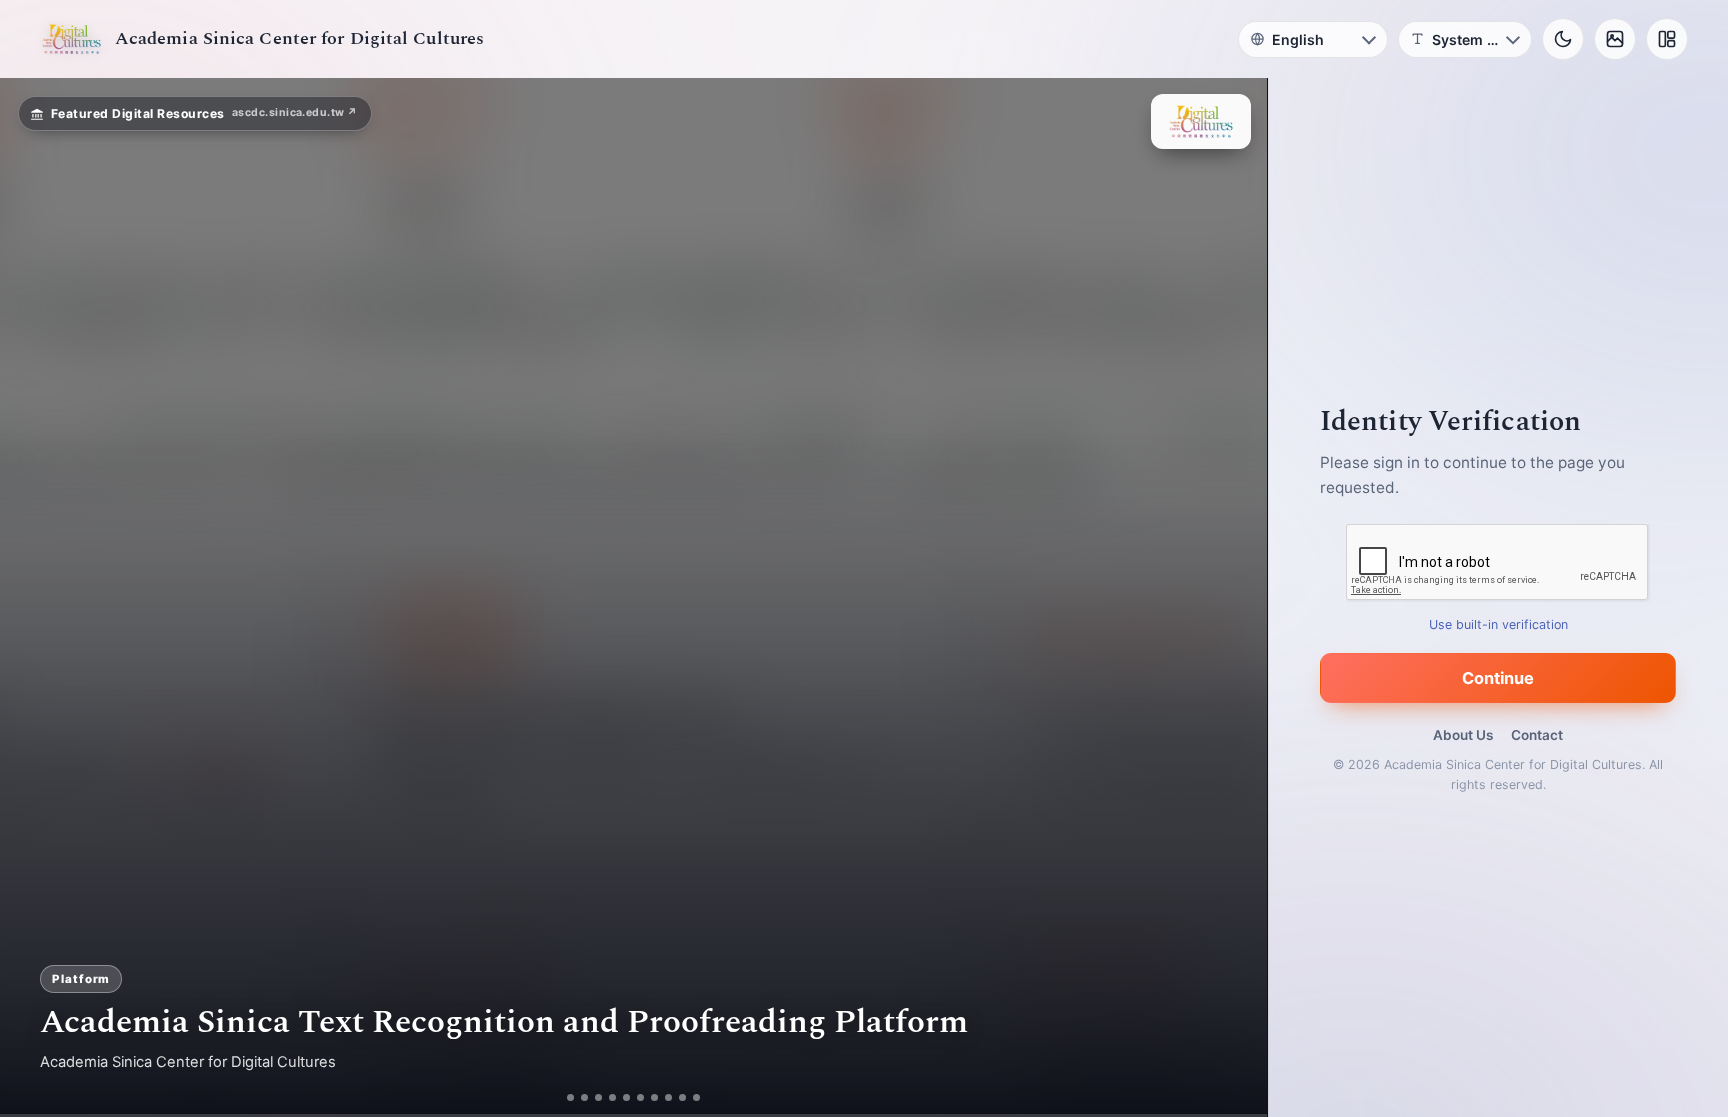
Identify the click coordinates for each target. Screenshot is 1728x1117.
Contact (1537, 735)
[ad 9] (682, 1097)
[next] (1231, 598)
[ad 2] (584, 1097)
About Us (1463, 735)
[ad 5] (626, 1097)
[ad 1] (570, 1097)
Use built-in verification (1498, 624)
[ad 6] (640, 1097)
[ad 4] (612, 1097)
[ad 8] (668, 1097)
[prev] (36, 598)
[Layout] (1667, 39)
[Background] (1615, 39)
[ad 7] (654, 1097)
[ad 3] (598, 1097)
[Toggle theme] (1563, 39)
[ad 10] (696, 1097)
